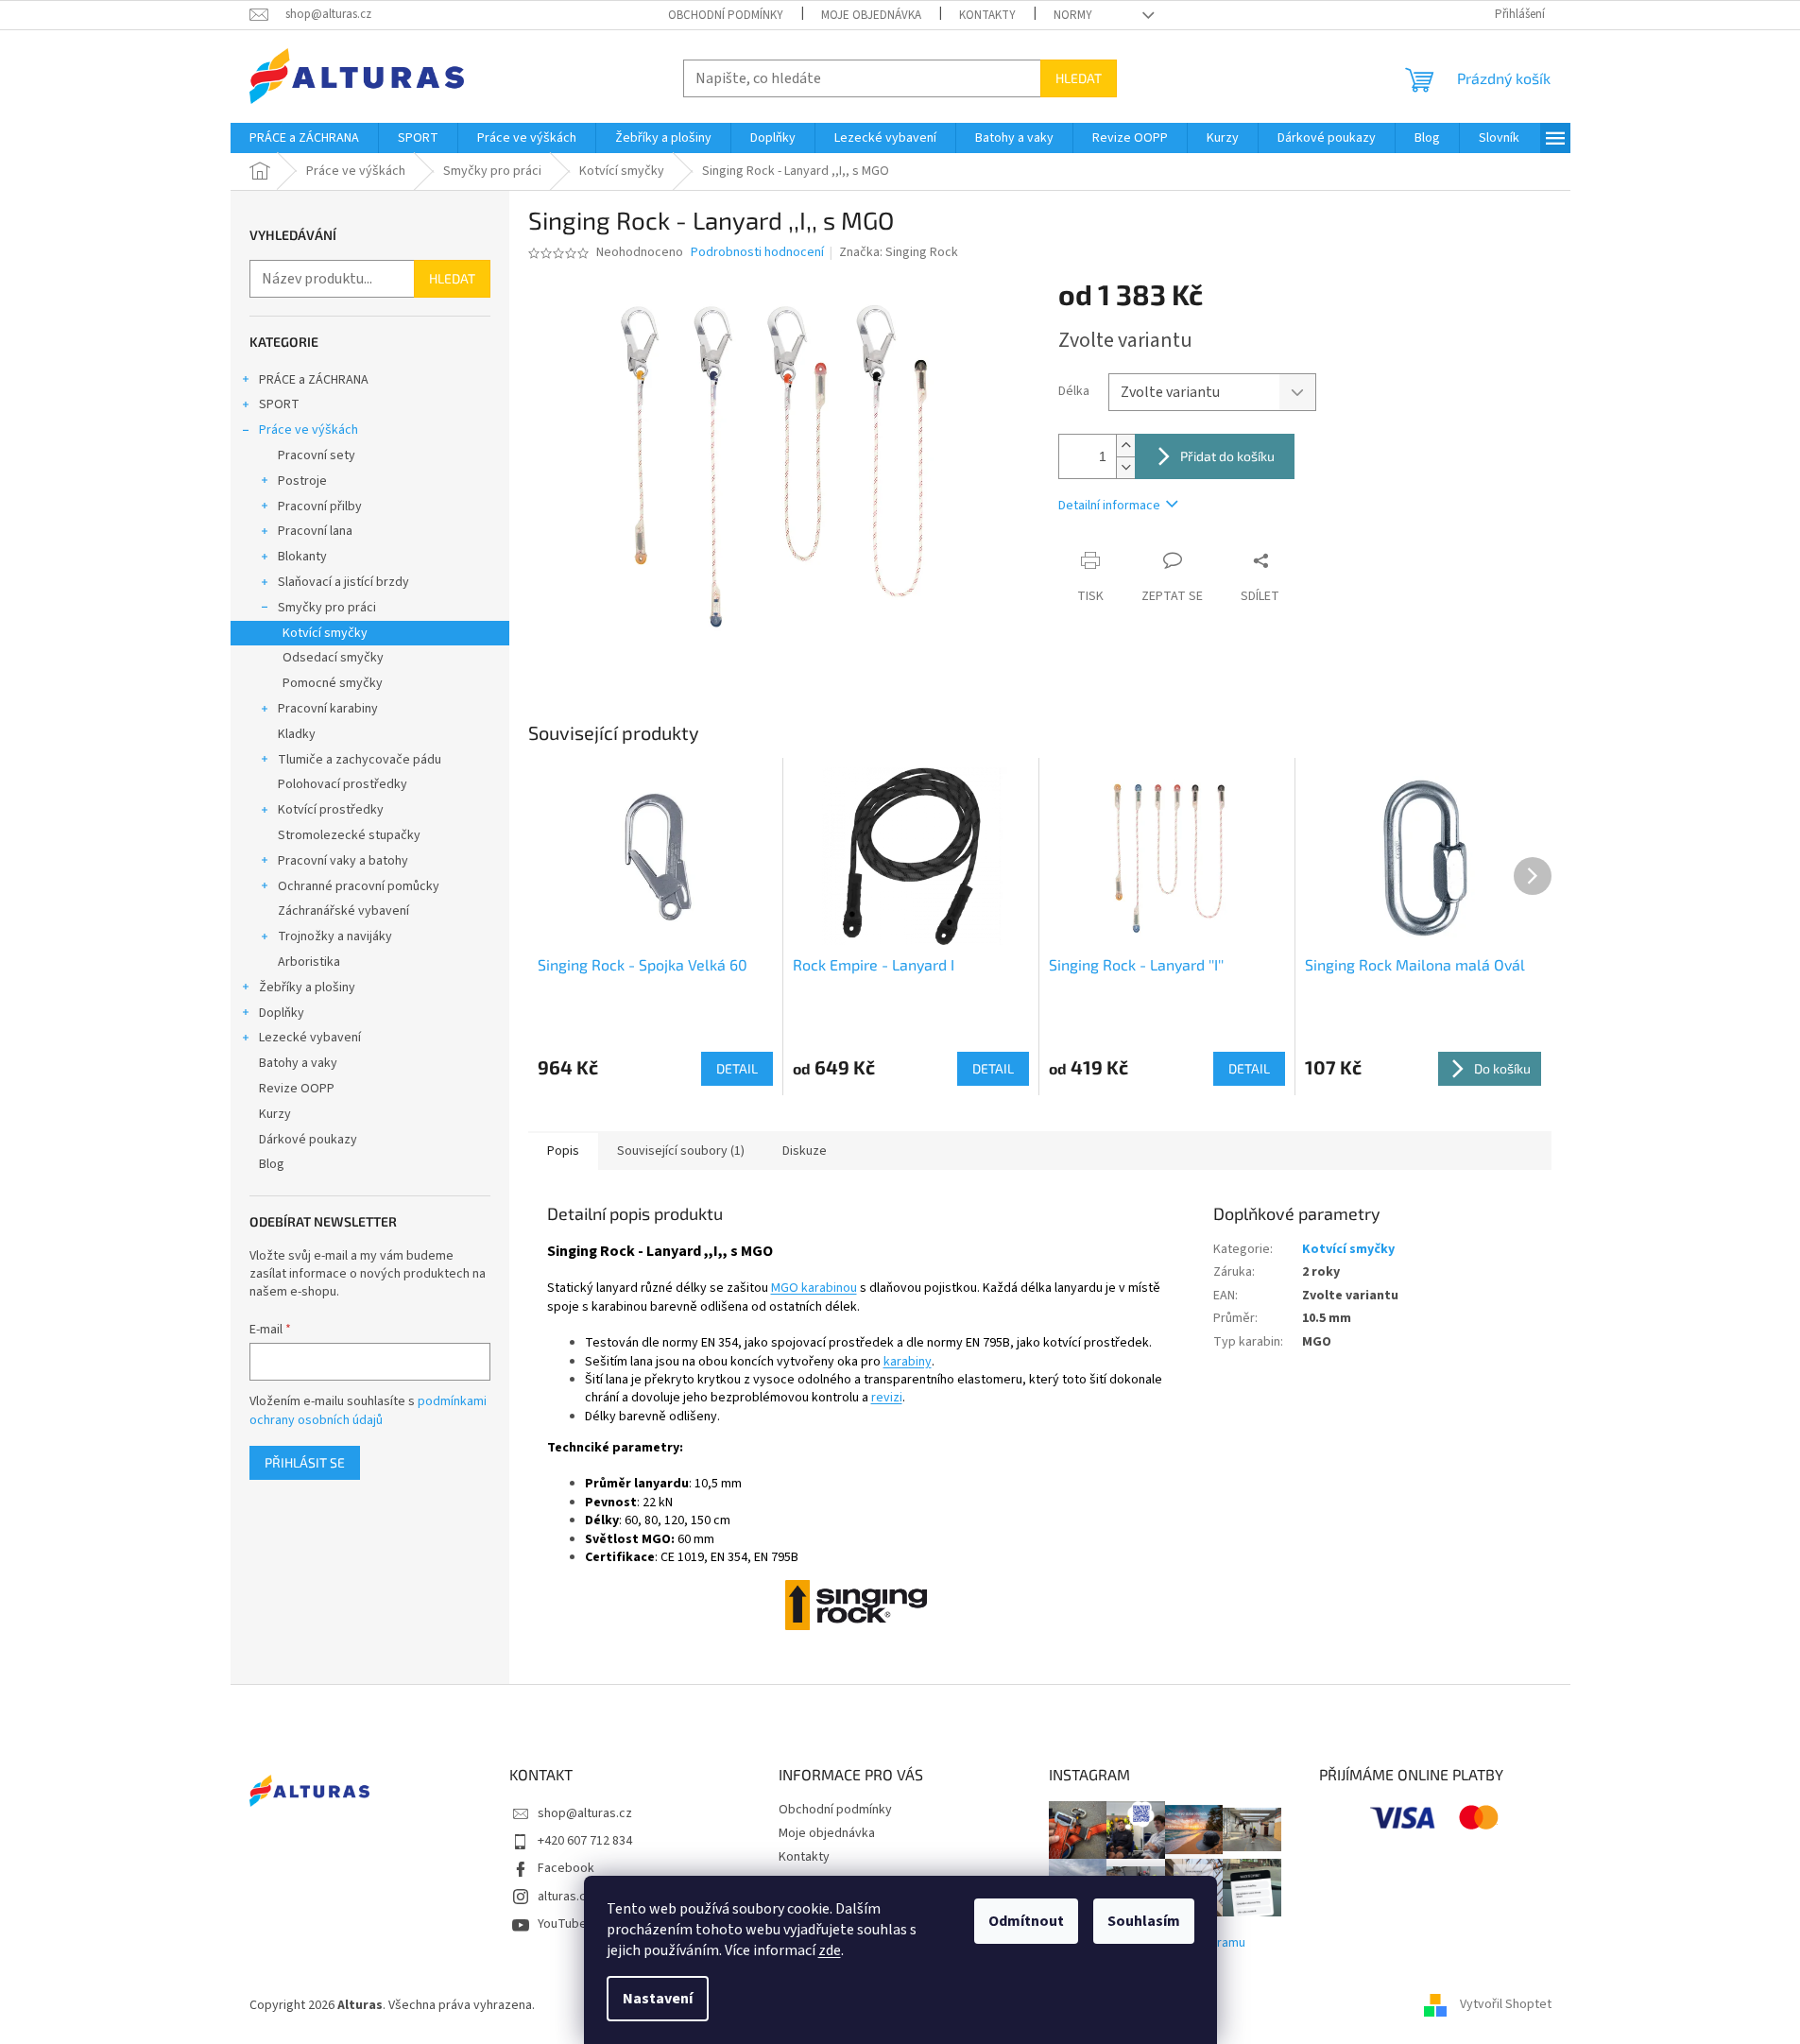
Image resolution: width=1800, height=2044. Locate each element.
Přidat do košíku (1227, 456)
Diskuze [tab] (805, 1151)
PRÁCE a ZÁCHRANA (314, 380)
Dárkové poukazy (308, 1140)
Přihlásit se (305, 1462)
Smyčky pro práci (327, 608)
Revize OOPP (297, 1089)
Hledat (1079, 78)
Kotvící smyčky (325, 633)
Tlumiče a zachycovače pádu (360, 760)
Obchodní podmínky (726, 15)
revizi (887, 1398)
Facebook (566, 1868)
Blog (272, 1164)
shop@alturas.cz (585, 1813)
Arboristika (309, 962)
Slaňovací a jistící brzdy (343, 582)
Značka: (899, 252)
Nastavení (658, 1999)
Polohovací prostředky (343, 784)
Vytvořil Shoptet (1506, 2005)
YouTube (562, 1924)
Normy (1073, 15)
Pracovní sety (317, 455)
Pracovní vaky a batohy (343, 861)
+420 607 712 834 (585, 1841)
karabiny (908, 1362)
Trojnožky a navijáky (335, 936)
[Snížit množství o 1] (1125, 467)
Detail (737, 1068)
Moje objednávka (871, 15)
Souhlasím (1144, 1921)
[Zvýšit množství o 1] (1125, 446)
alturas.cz (565, 1897)
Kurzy (275, 1114)
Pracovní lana (315, 531)
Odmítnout (1026, 1921)
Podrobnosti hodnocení (757, 253)
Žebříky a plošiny (307, 988)
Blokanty (302, 557)
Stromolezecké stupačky (349, 835)
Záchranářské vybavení (343, 911)
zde (830, 1950)
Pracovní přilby (320, 507)
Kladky (297, 734)
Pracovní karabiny (328, 709)
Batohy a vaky (298, 1063)
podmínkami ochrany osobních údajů (368, 1411)
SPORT (279, 404)
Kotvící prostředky (331, 810)
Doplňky (282, 1013)
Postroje (302, 481)
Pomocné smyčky (333, 683)
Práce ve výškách (309, 430)
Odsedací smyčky (333, 658)
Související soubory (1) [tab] (681, 1151)
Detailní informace (1109, 506)
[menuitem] (304, 138)
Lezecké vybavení (310, 1038)
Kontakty (987, 15)
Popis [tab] (563, 1151)
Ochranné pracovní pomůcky (359, 886)
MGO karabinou (814, 1288)
